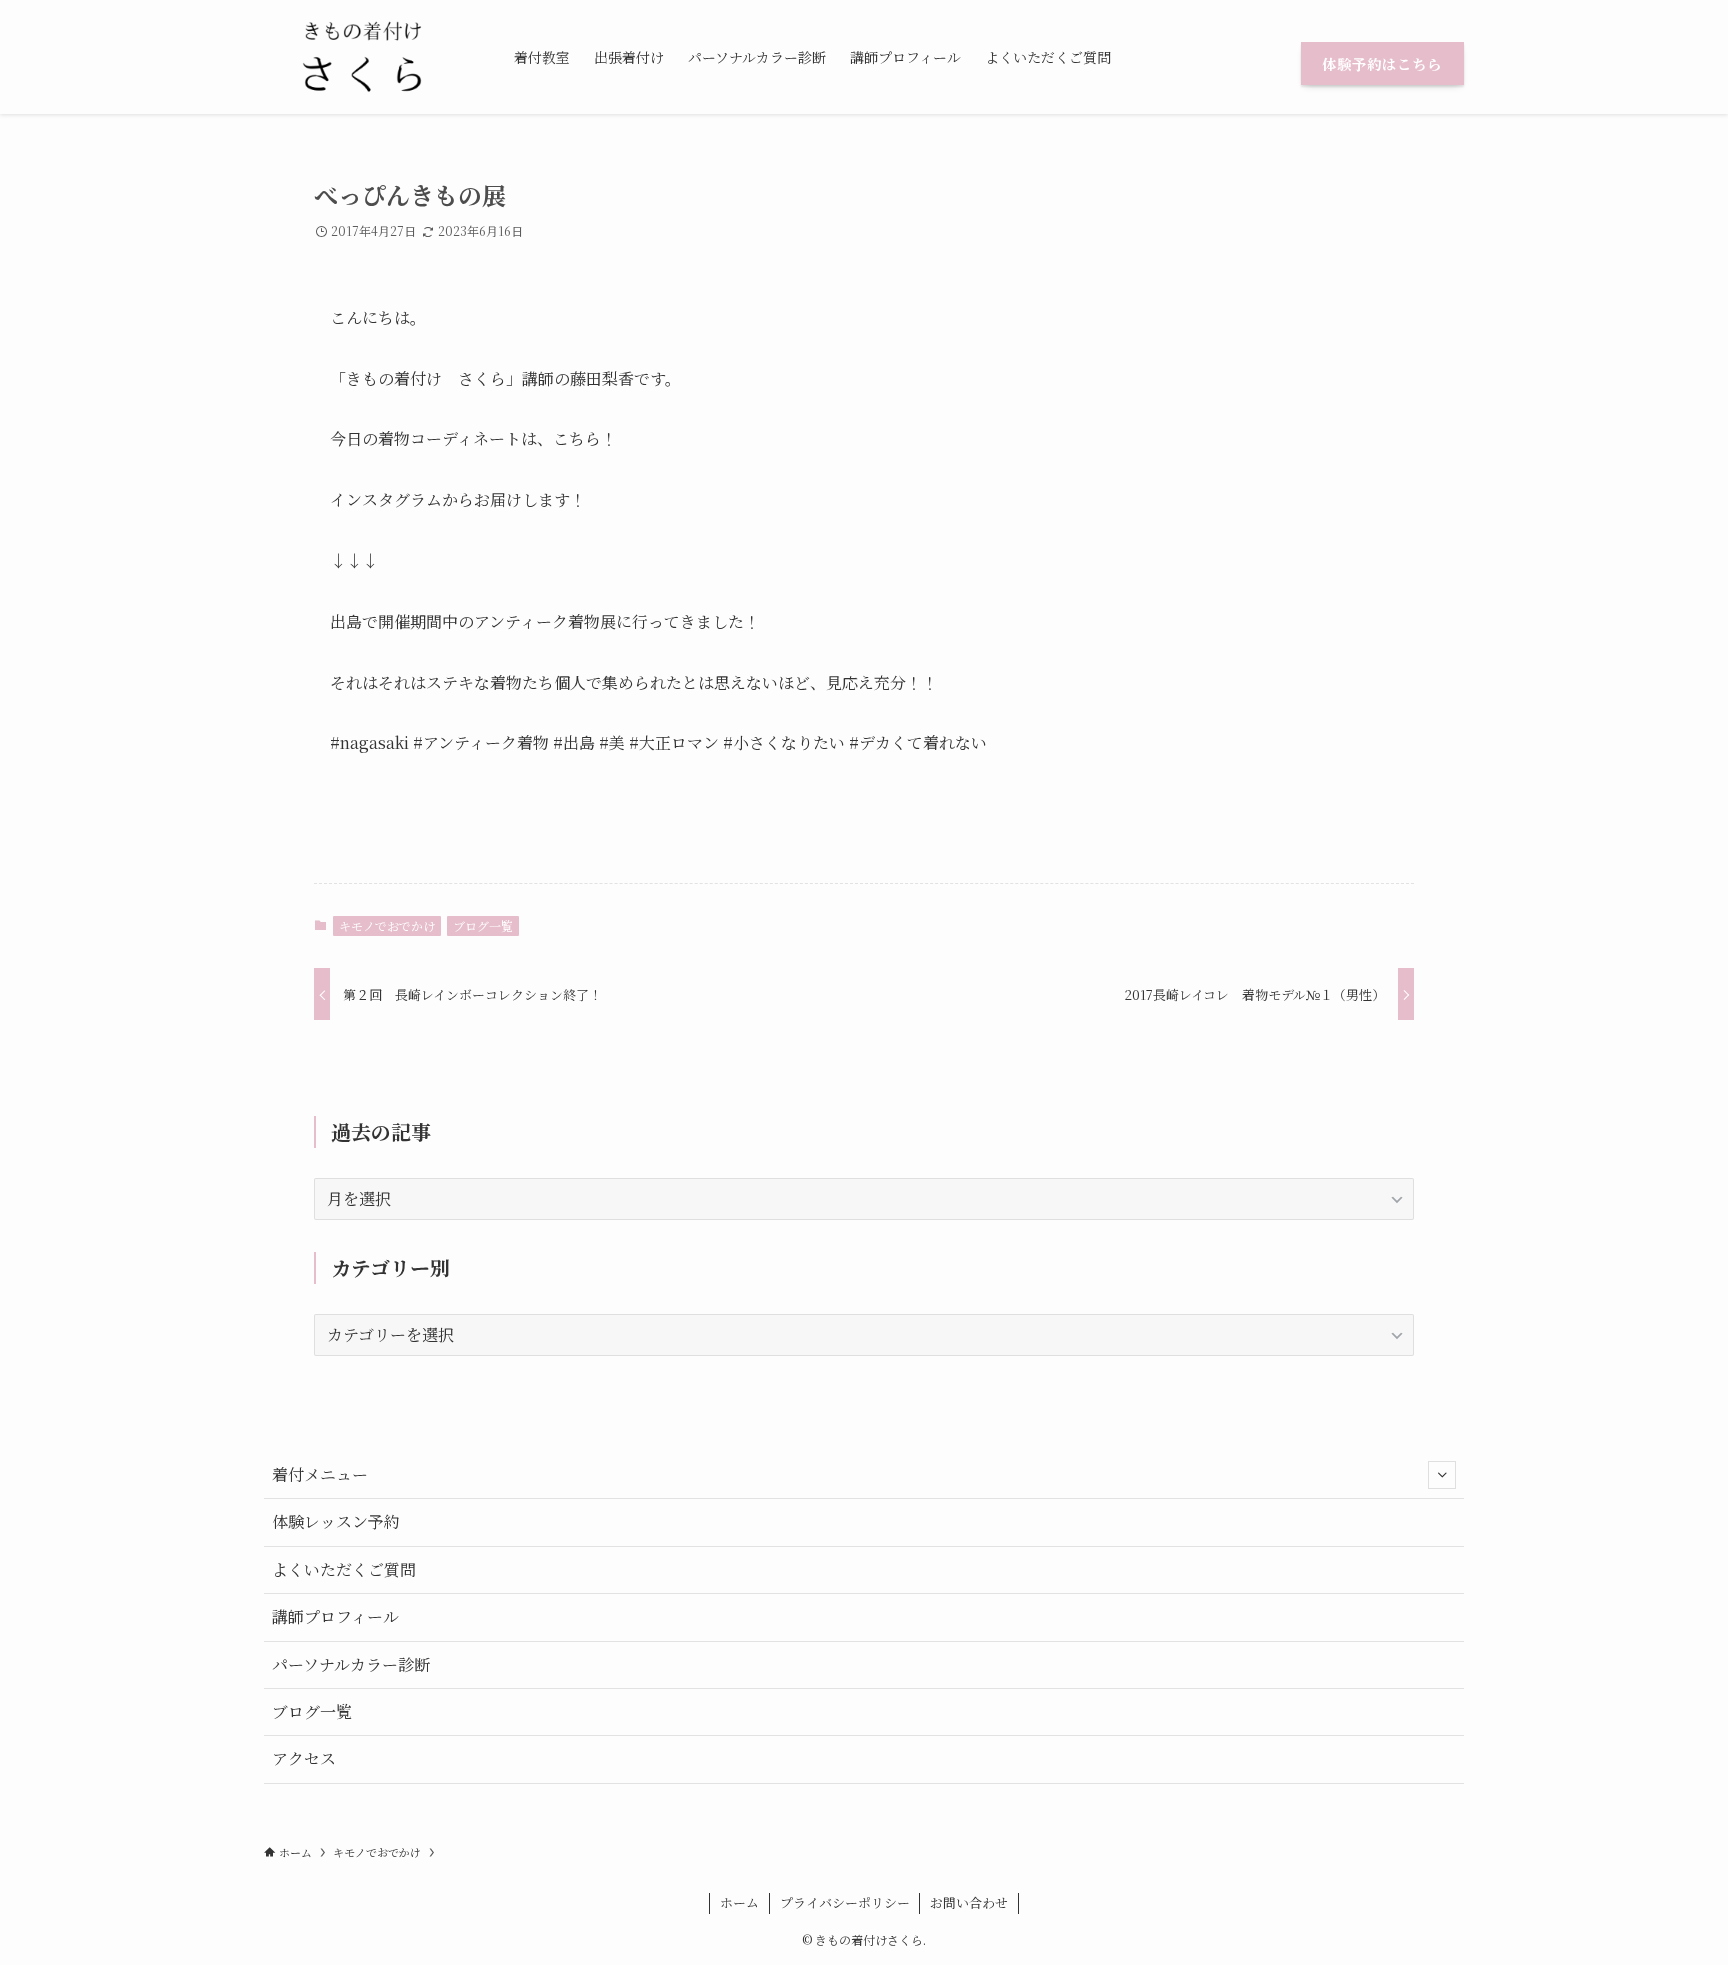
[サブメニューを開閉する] (1442, 1475)
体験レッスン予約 (336, 1521)
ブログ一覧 (483, 925)
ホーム (739, 1902)
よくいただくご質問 (344, 1569)
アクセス (304, 1758)
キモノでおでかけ (387, 925)
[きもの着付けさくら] (363, 57)
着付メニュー (320, 1474)
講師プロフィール (335, 1616)
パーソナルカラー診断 (351, 1664)
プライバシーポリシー (845, 1902)
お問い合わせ (969, 1902)
